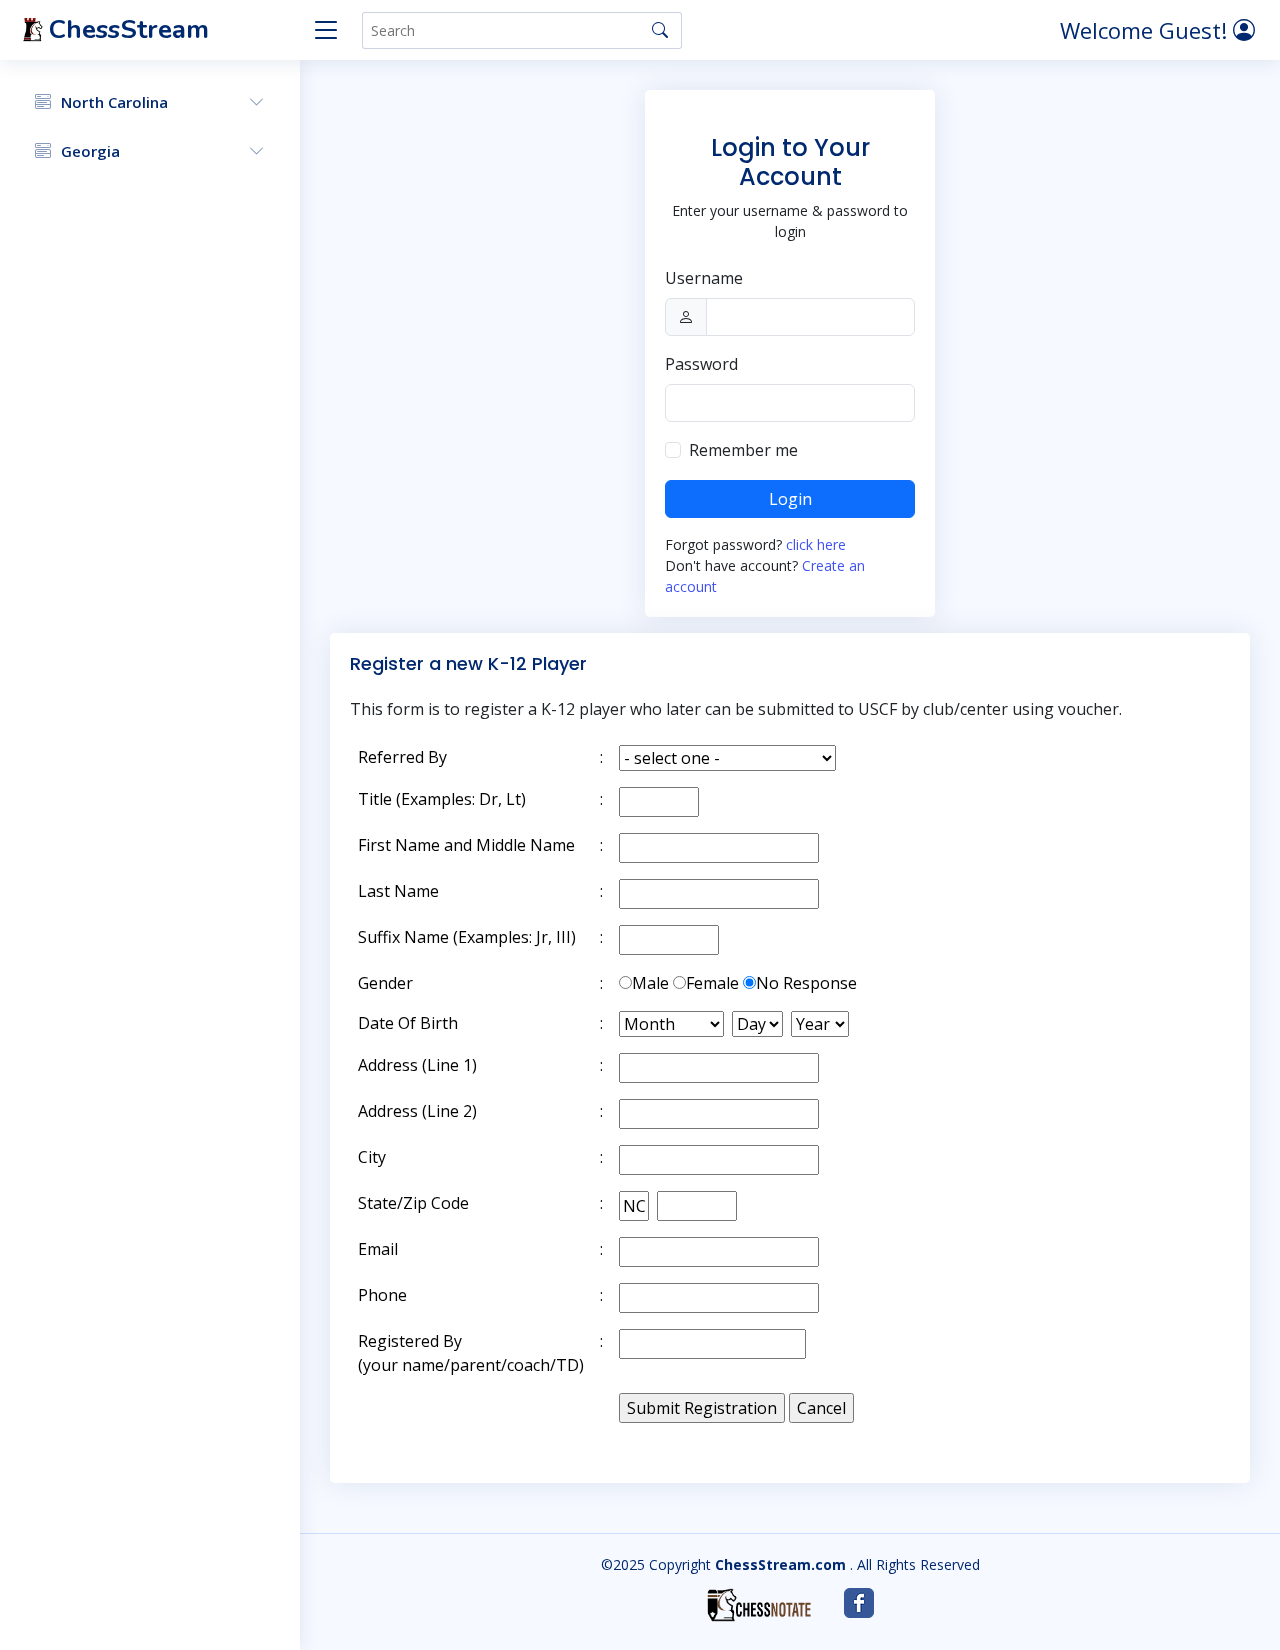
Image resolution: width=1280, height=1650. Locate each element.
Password (701, 364)
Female (712, 983)
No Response (806, 983)
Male (650, 983)
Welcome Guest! (1146, 30)
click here (816, 544)
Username (704, 278)
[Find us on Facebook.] (859, 1603)
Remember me (743, 450)
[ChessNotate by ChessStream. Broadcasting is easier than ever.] (759, 1605)
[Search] (660, 30)
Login (790, 499)
